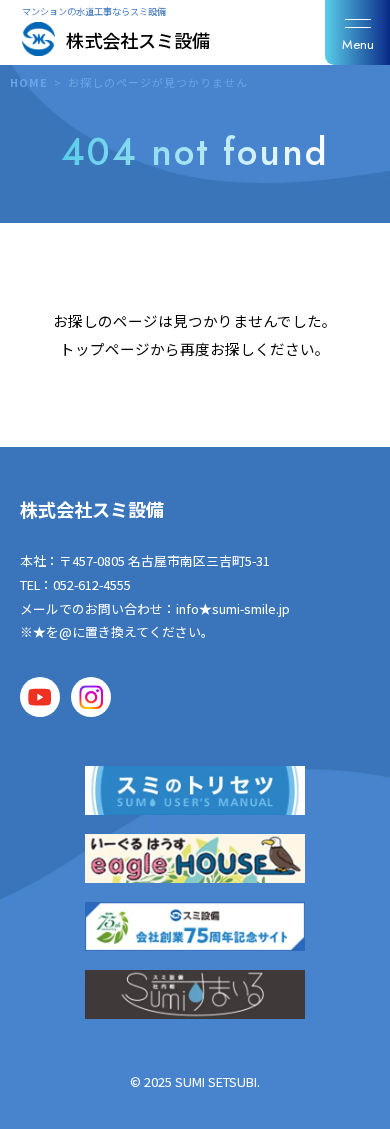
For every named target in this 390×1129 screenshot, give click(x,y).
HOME (29, 82)
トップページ (105, 348)
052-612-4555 (92, 584)
